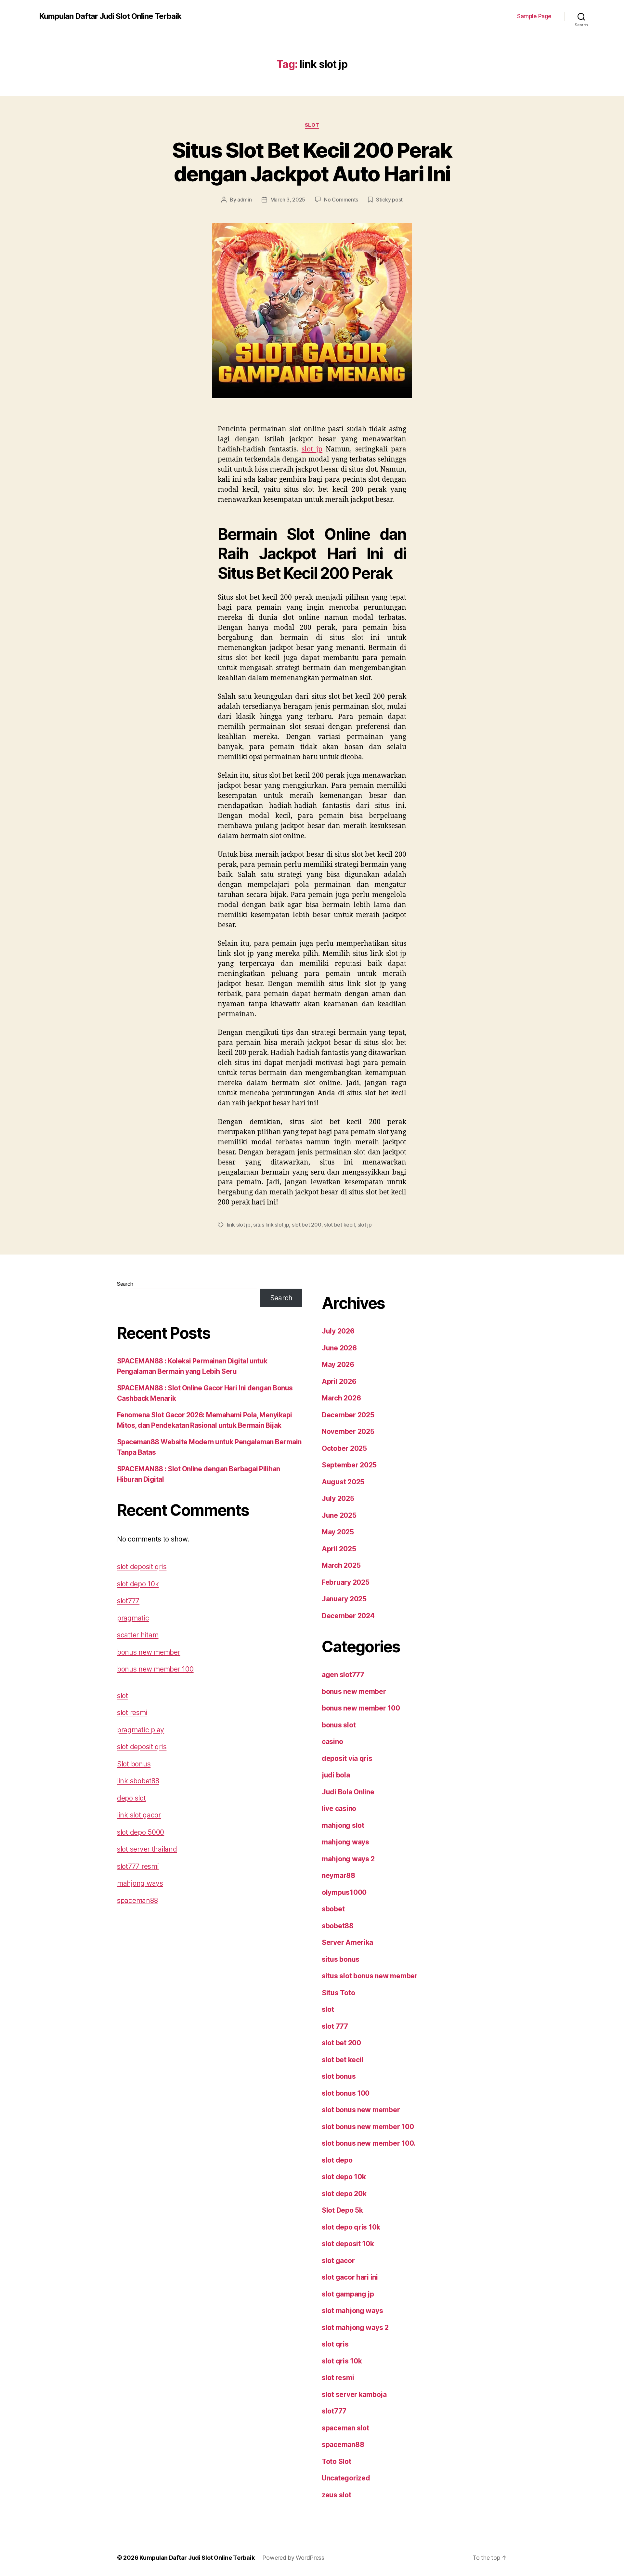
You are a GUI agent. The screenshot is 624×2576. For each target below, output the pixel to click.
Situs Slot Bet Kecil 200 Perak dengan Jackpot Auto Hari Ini (312, 162)
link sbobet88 (138, 1781)
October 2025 (344, 1448)
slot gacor (338, 2261)
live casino (339, 1808)
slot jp (312, 449)
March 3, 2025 (288, 200)
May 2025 (338, 1532)
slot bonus (339, 2076)
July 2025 (338, 1498)
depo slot (131, 1798)
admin (245, 200)
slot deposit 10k (348, 2244)
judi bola (336, 1775)
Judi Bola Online (348, 1792)
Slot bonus (134, 1764)
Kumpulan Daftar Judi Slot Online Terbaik (110, 16)
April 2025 (339, 1549)
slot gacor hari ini (350, 2277)
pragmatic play (141, 1730)
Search (125, 1284)
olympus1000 (344, 1892)
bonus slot (339, 1725)
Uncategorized (346, 2478)
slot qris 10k (342, 2361)
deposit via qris (347, 1758)
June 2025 (339, 1515)
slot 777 (335, 2026)
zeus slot (337, 2495)
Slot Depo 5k (342, 2210)
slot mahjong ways (352, 2311)
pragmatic (133, 1618)
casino (332, 1742)
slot (312, 125)
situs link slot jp (271, 1225)
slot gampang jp (348, 2294)
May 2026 (338, 1365)
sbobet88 (338, 1926)
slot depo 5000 (141, 1832)
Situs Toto (338, 1993)
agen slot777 (343, 1675)
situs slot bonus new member (370, 1976)
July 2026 (338, 1331)
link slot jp (239, 1225)
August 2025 (343, 1482)
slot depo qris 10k (351, 2227)
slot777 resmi (138, 1866)
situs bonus (341, 1959)
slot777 (128, 1601)
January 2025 (344, 1599)
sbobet (333, 1909)
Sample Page (534, 16)
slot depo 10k (138, 1584)
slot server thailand (147, 1849)
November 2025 (348, 1431)
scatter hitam (138, 1635)
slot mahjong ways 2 (355, 2328)
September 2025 (349, 1465)
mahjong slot (343, 1825)
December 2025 (348, 1415)
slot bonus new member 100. (369, 2143)
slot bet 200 (307, 1225)
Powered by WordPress (293, 2558)
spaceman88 (137, 1900)
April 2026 (339, 1381)
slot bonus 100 (346, 2093)
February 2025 (346, 1582)
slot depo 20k (344, 2194)
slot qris (335, 2344)
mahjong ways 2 (348, 1859)
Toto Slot (337, 2461)
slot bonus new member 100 (368, 2127)
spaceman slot (345, 2428)
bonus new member (149, 1652)
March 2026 (341, 1398)
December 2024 (348, 1616)
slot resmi (132, 1713)
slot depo (337, 2160)
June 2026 (339, 1348)
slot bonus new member (361, 2110)
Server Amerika (347, 1942)
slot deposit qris (142, 1567)
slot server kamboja (354, 2394)
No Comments (341, 200)
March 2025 (341, 1565)
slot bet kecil (339, 1225)
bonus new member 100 (155, 1669)
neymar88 (338, 1875)
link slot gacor (139, 1815)
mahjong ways (140, 1883)
